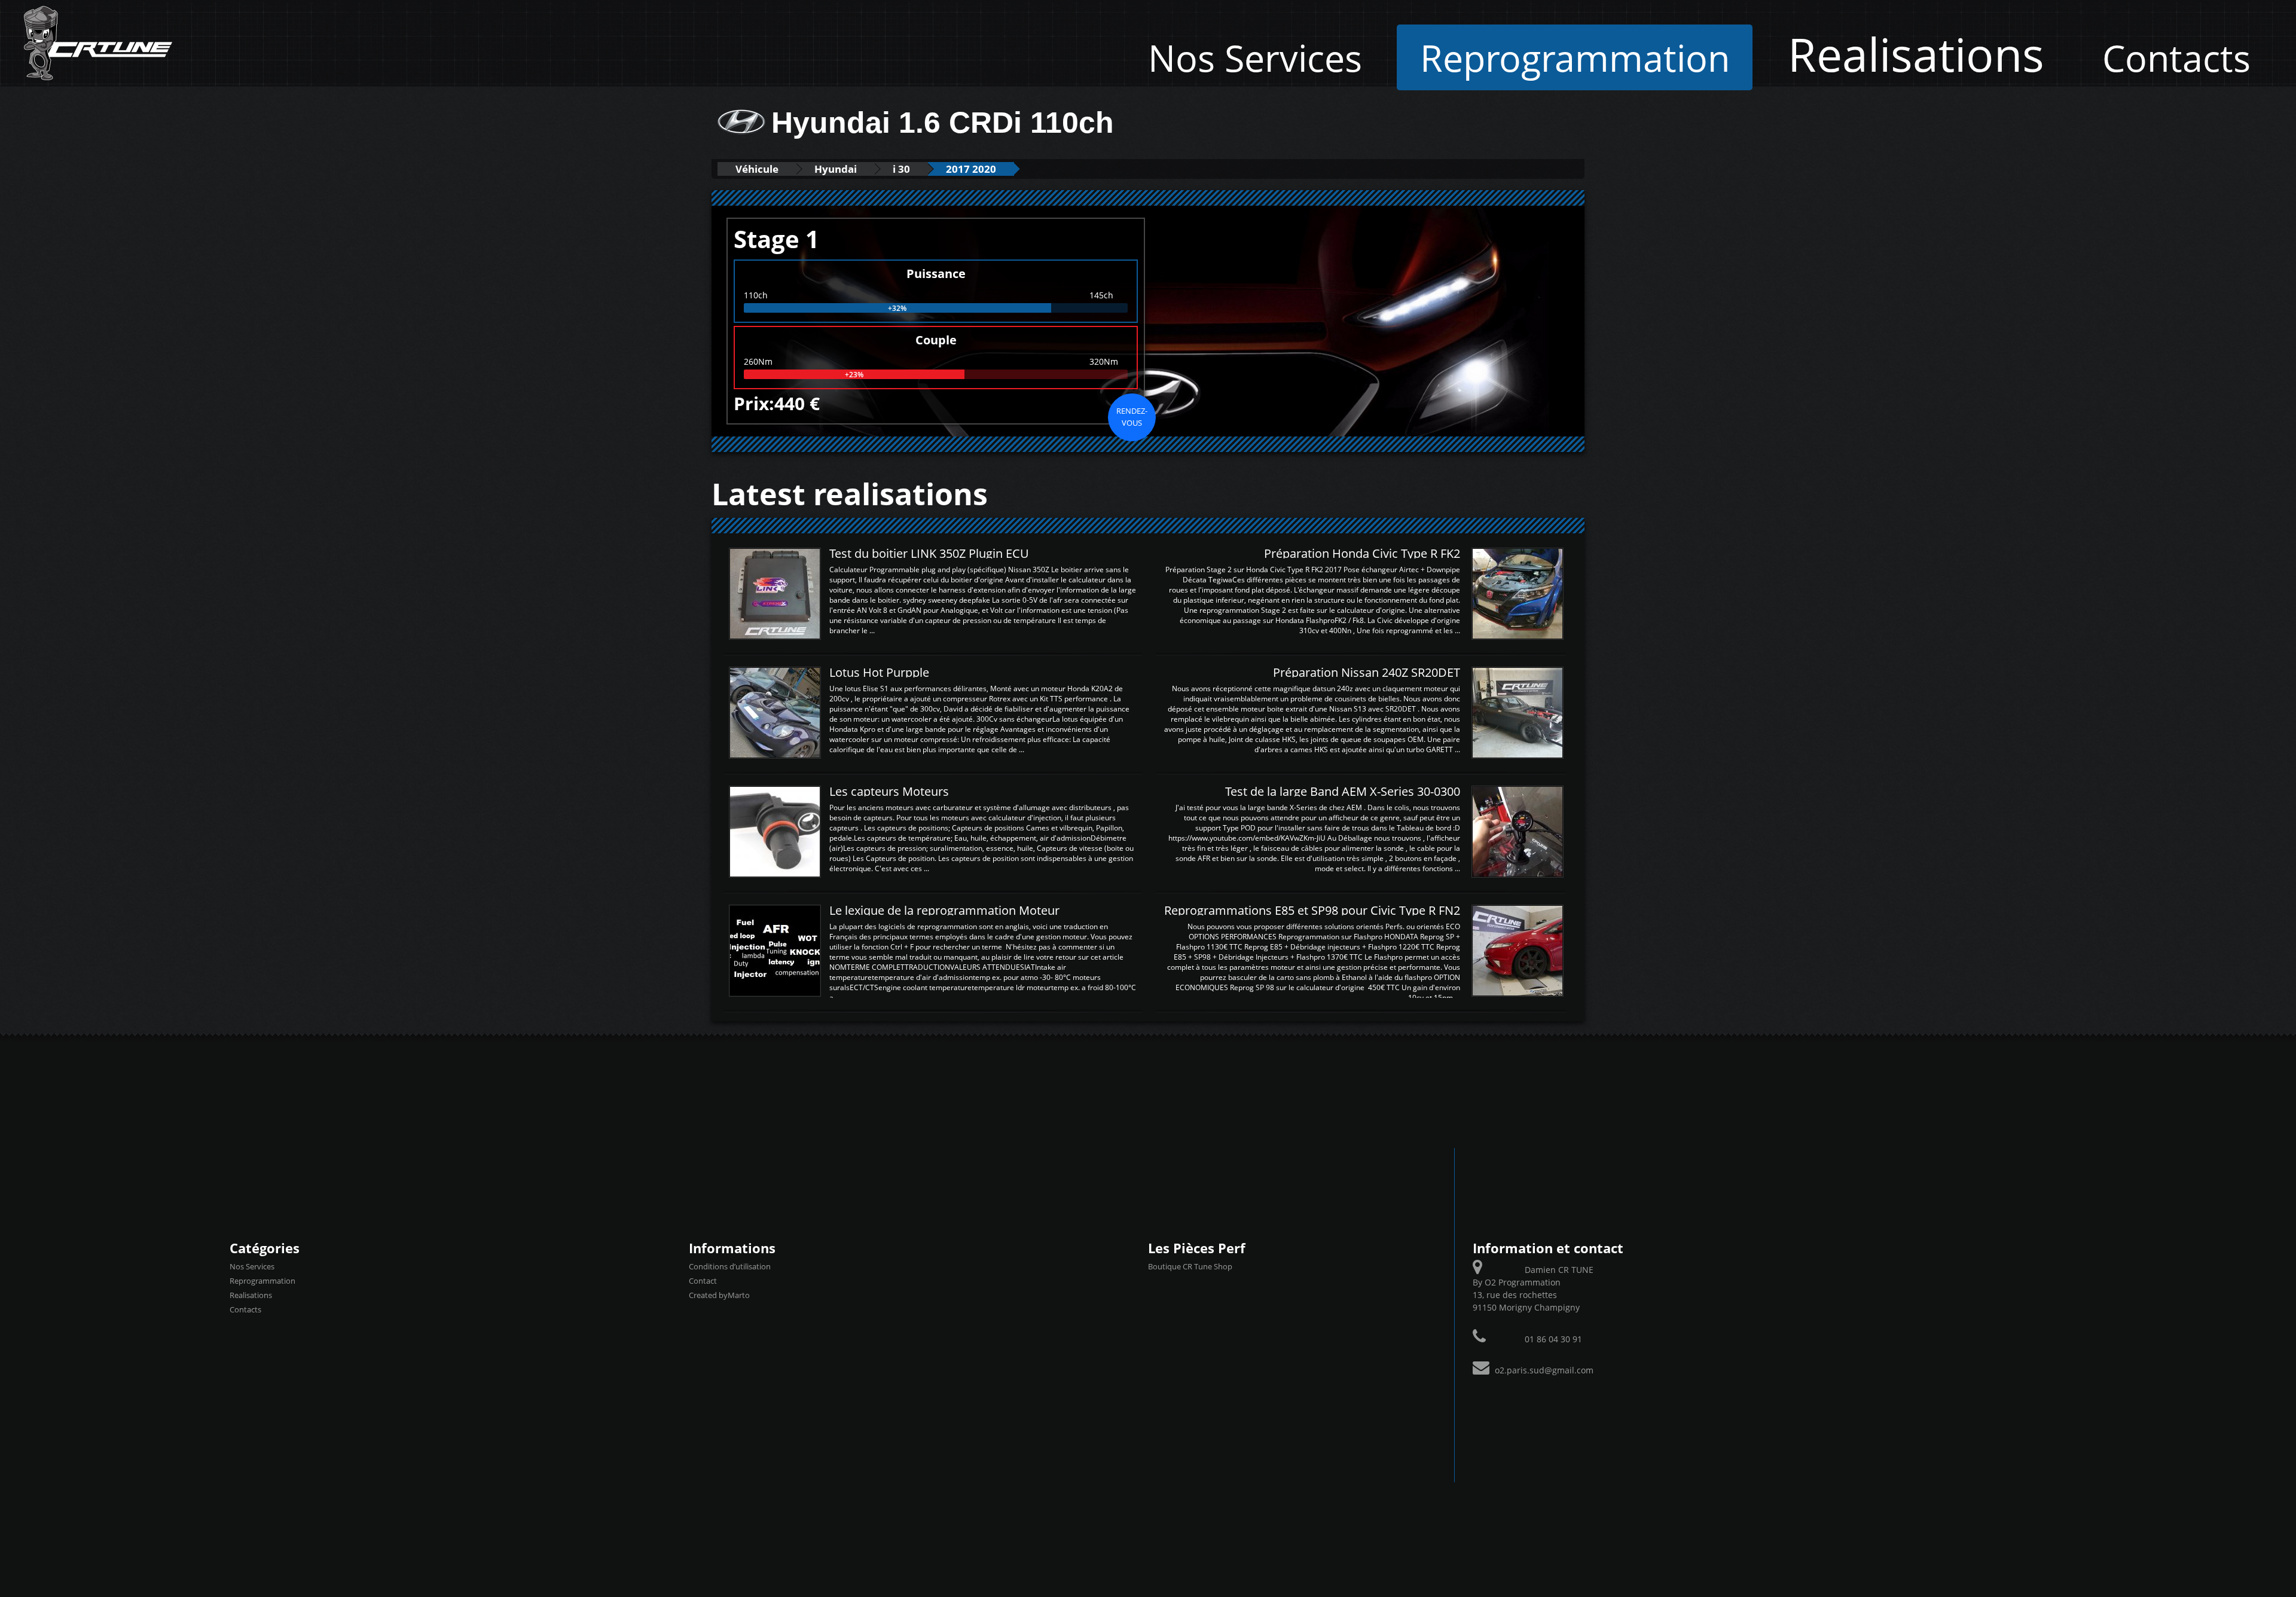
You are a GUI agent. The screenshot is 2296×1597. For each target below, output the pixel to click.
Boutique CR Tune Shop (1190, 1266)
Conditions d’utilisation (730, 1266)
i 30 (901, 169)
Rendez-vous (1132, 417)
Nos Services (1255, 57)
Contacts (2176, 57)
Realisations (1916, 54)
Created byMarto (719, 1295)
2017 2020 (971, 169)
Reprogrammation (1575, 57)
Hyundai (836, 169)
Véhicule (757, 169)
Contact (703, 1281)
